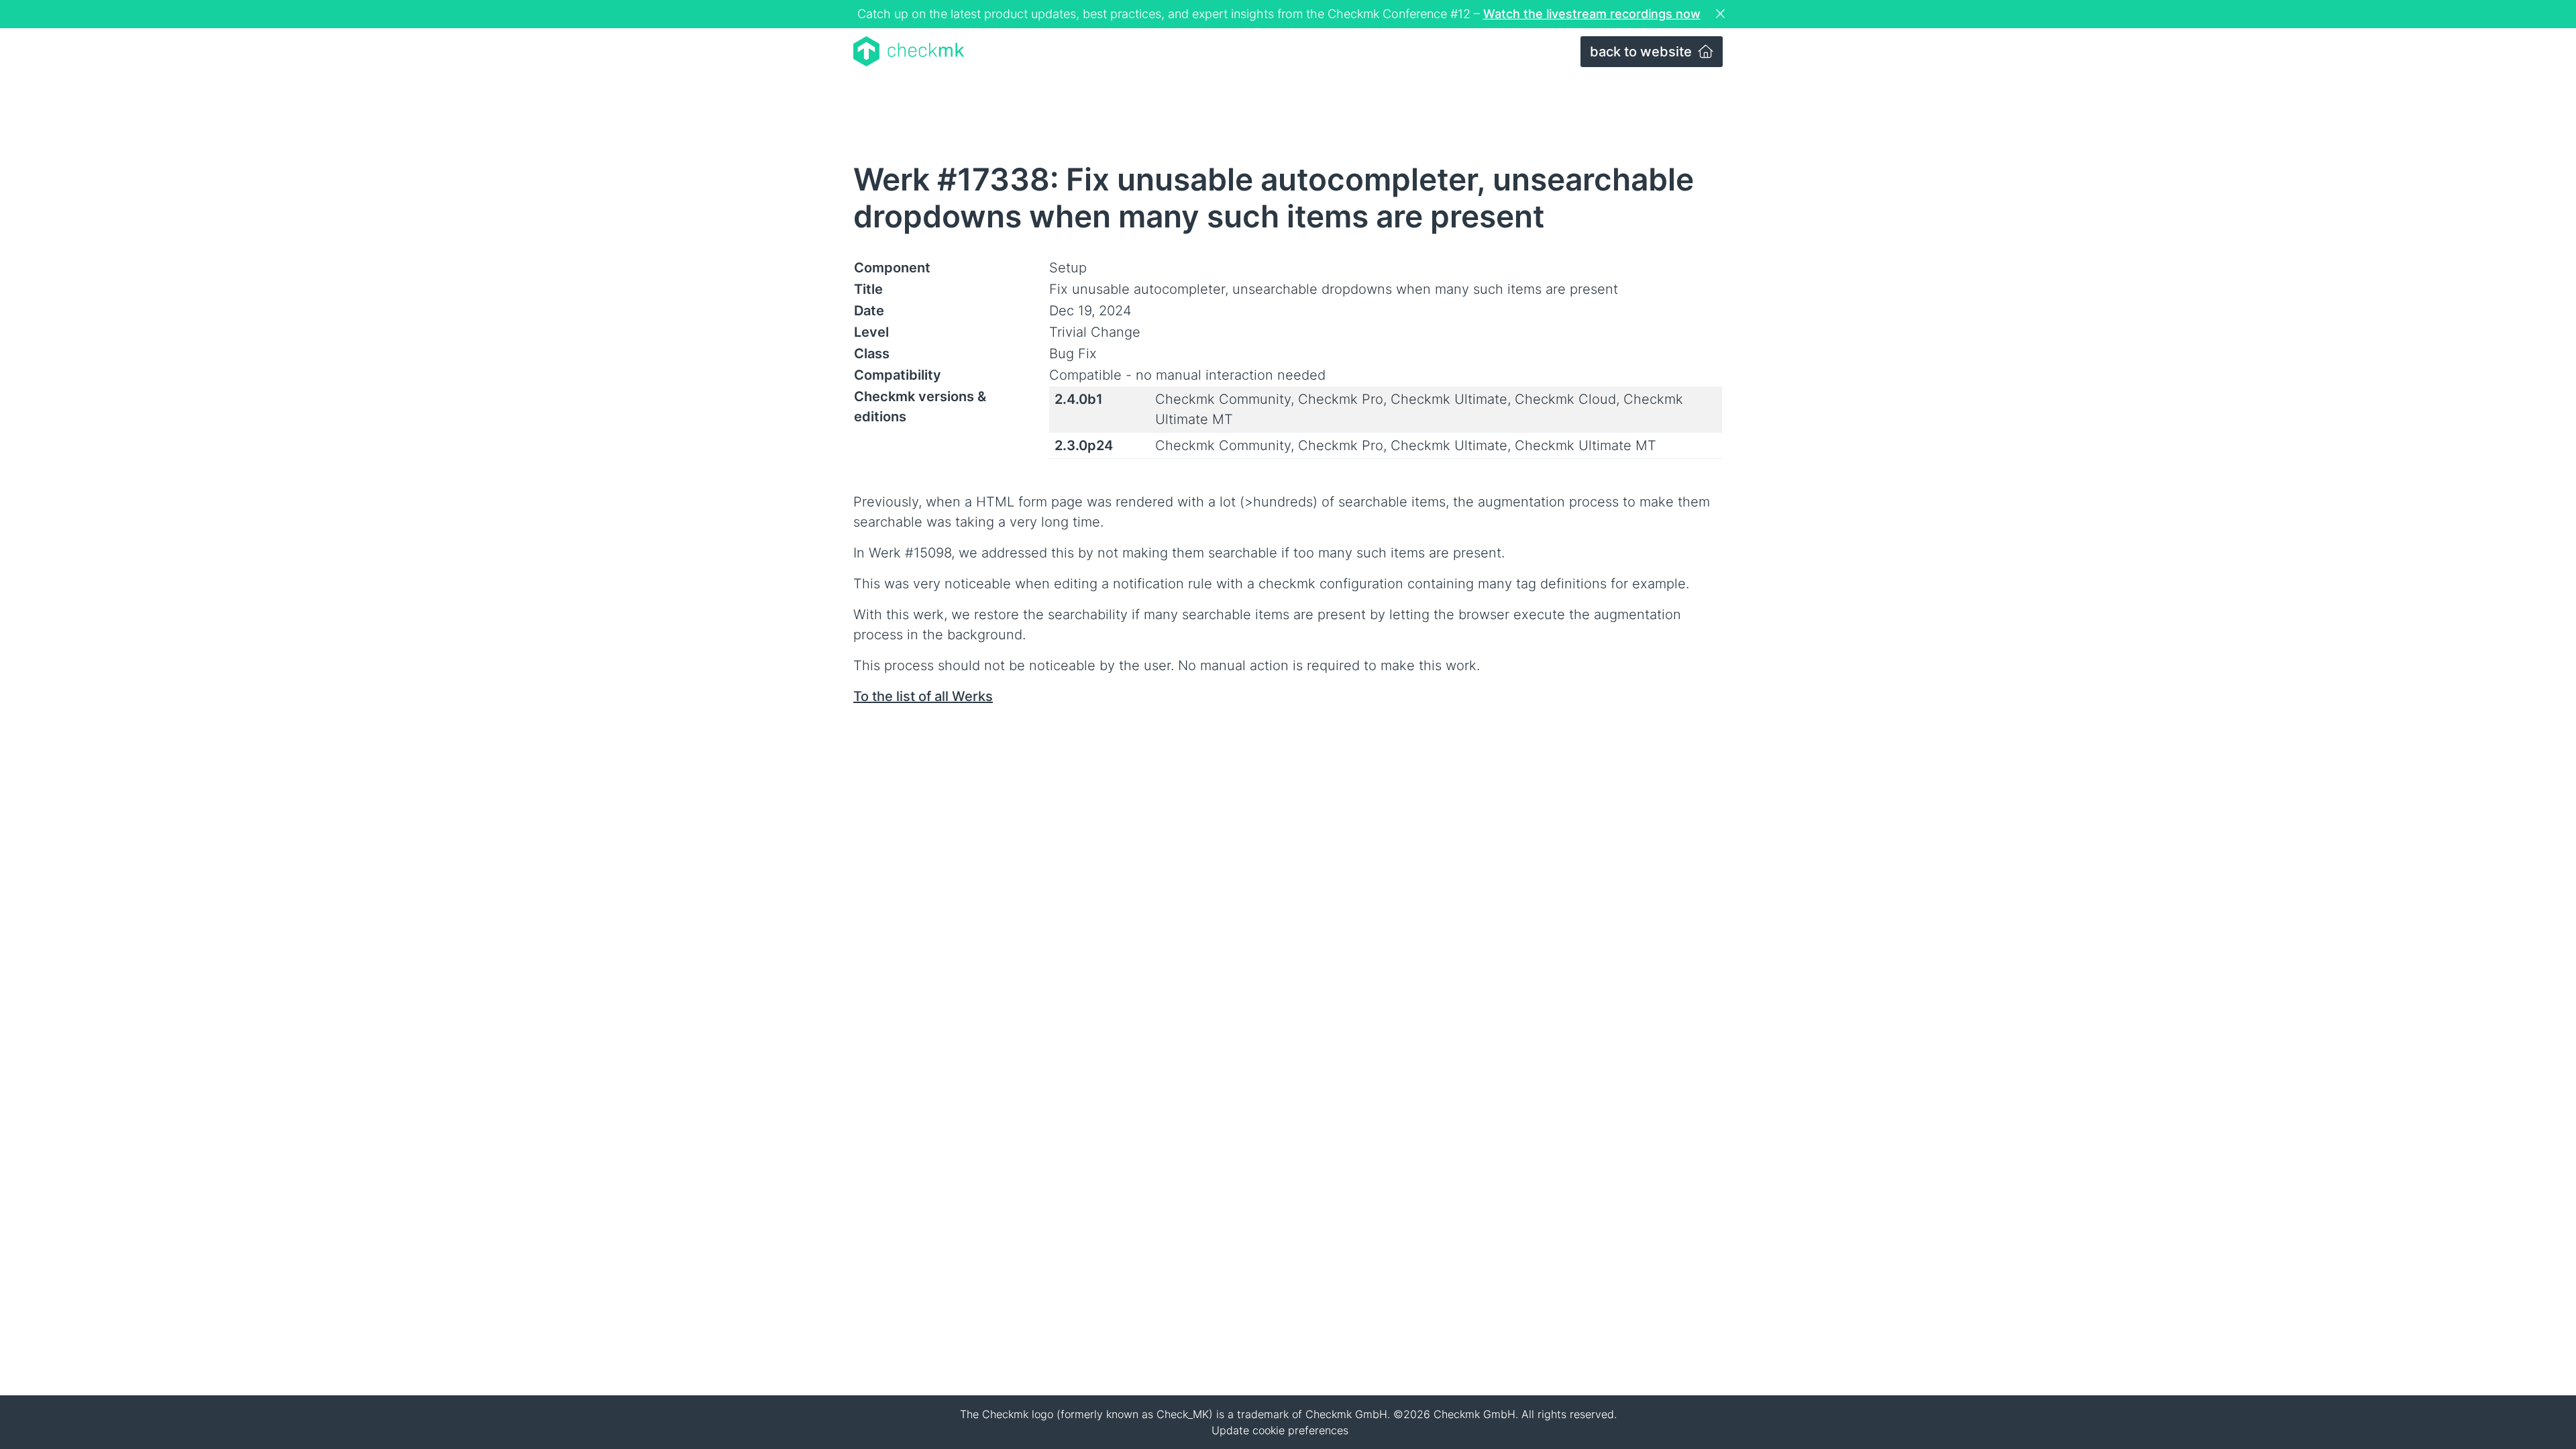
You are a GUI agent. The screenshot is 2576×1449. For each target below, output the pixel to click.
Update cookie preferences (1280, 1430)
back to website (1643, 52)
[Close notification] (1722, 14)
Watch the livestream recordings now (1592, 14)
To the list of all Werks (923, 696)
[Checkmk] (909, 51)
